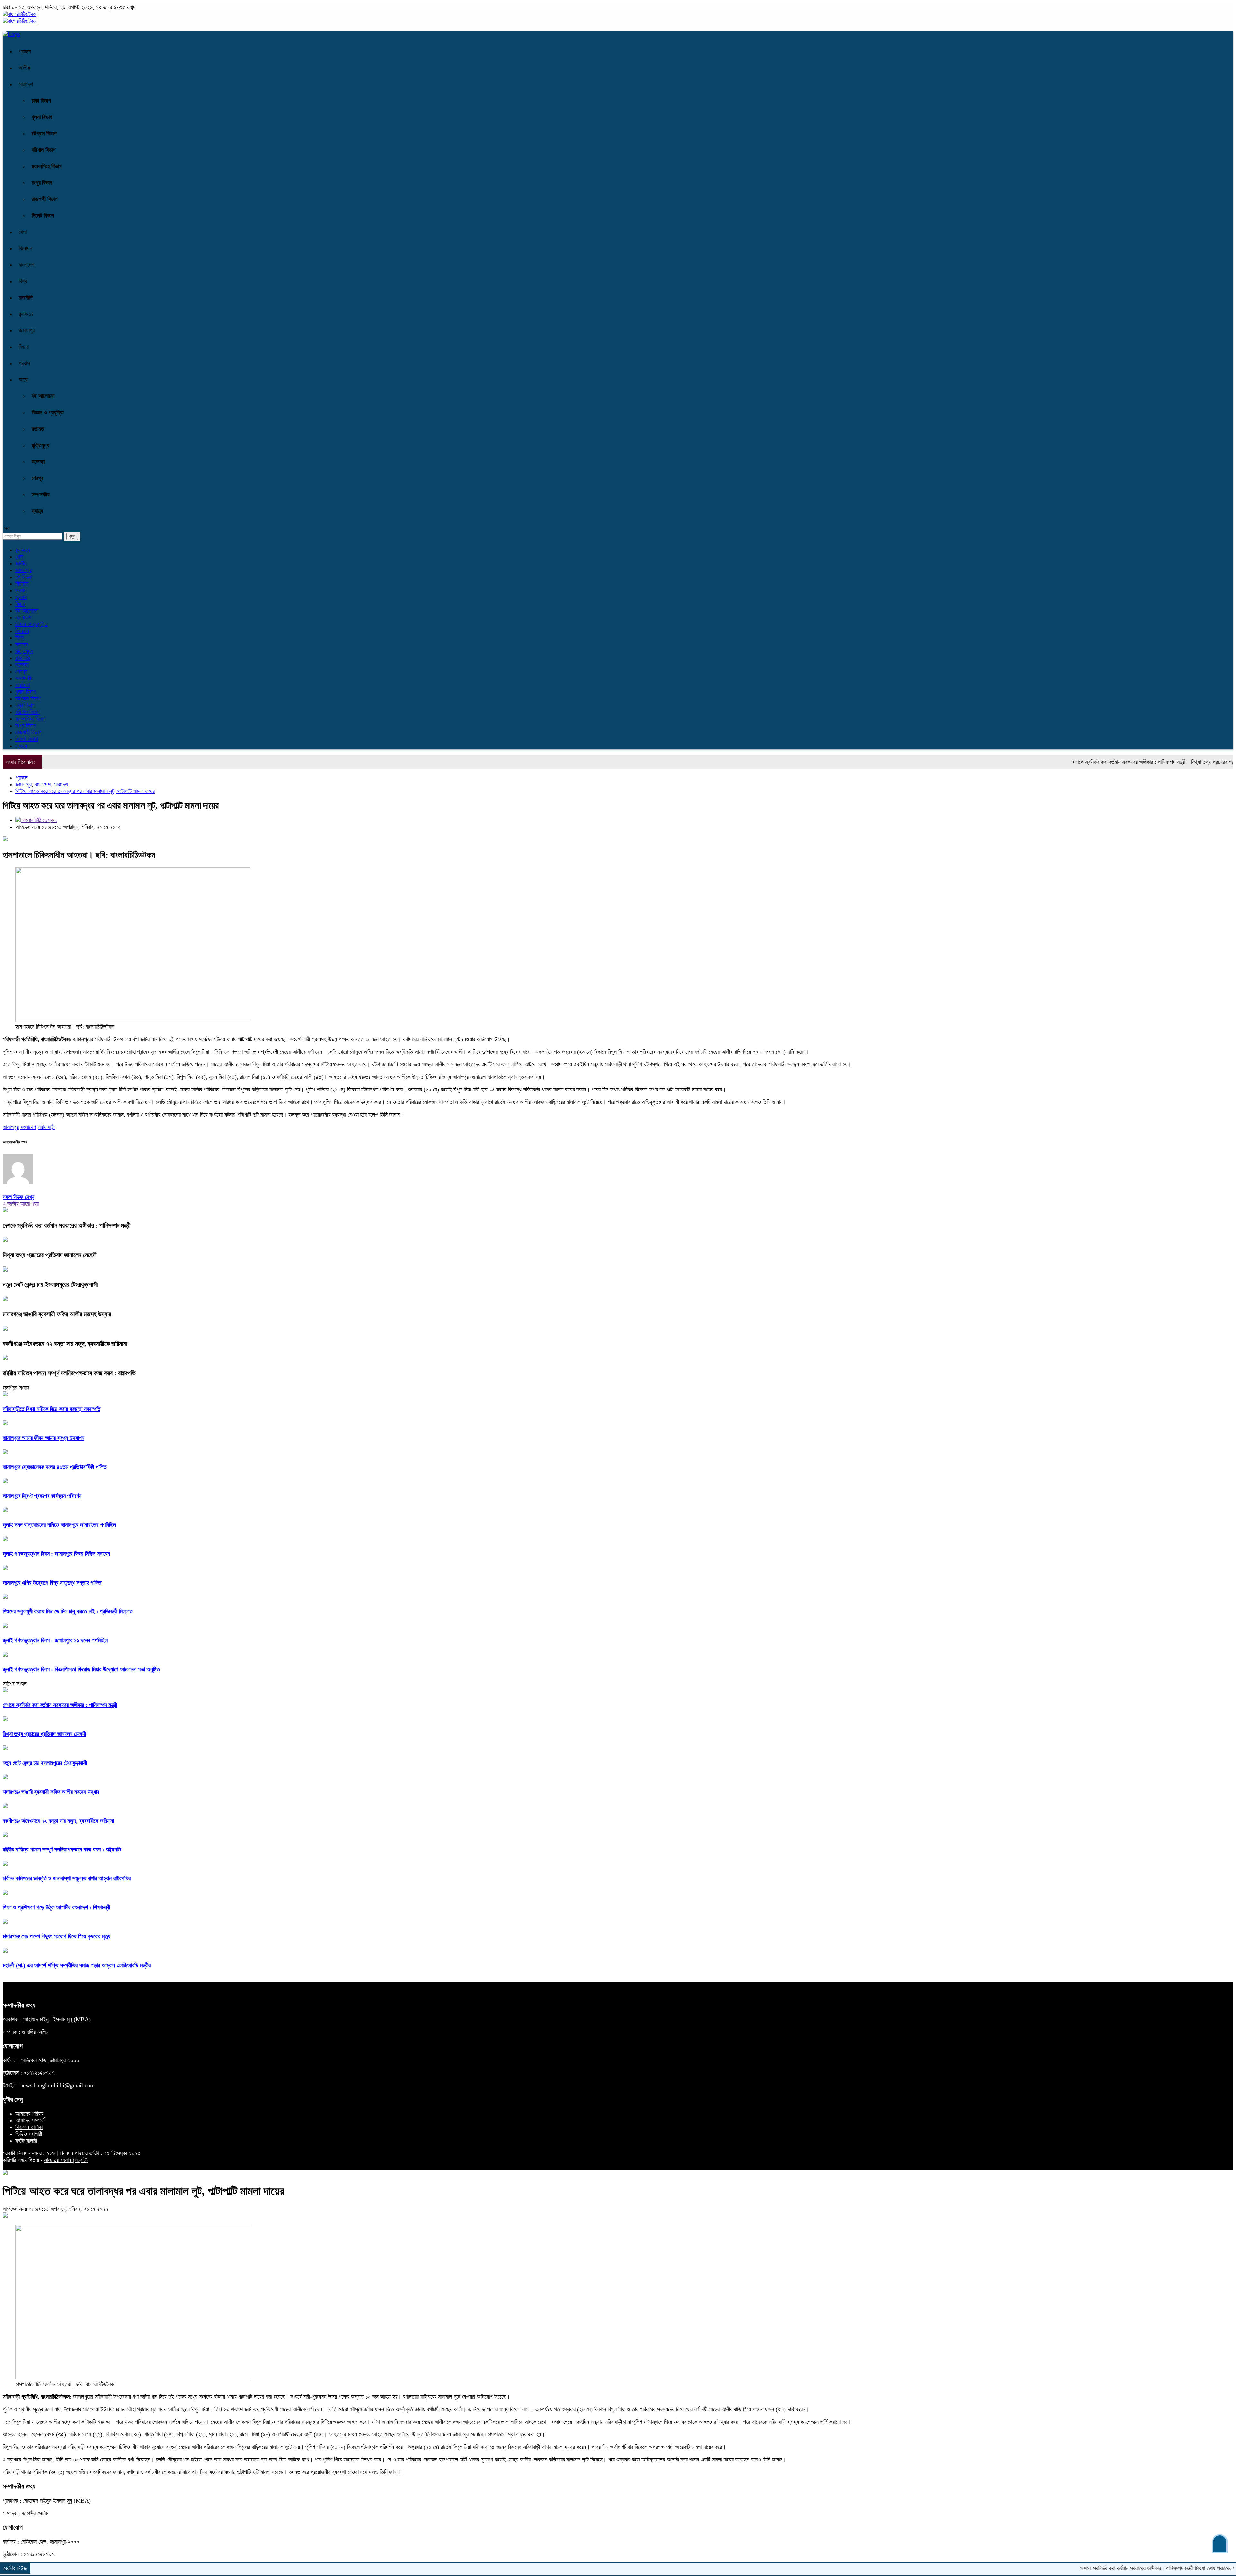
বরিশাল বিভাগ (44, 150)
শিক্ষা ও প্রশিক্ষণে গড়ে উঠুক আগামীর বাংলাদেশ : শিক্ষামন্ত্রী (56, 1907)
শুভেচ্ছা (38, 462)
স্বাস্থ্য (37, 511)
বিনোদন (25, 248)
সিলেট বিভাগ (43, 216)
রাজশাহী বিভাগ (45, 199)
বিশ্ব (23, 281)
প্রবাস (24, 363)
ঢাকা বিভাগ (41, 101)
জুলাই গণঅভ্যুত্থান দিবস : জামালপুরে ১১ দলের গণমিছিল (55, 1640)
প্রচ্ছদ (25, 51)
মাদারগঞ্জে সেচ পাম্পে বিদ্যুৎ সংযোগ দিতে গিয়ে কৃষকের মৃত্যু (56, 1936)
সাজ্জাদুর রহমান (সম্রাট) (66, 2160)
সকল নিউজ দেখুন (19, 1197)
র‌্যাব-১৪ (26, 314)
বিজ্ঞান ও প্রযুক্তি (48, 412)
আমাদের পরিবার (29, 2114)
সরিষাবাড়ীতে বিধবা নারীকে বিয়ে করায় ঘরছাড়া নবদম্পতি (51, 1409)
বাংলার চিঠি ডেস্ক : (39, 820)
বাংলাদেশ (27, 265)
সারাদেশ (26, 84)
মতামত (38, 429)
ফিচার (24, 347)
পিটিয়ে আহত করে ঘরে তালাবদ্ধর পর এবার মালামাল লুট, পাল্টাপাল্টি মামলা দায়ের (85, 791)
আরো (23, 380)
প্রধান (21, 590)
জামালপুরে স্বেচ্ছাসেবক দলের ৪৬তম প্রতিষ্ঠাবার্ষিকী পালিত (55, 1467)
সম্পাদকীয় (41, 495)
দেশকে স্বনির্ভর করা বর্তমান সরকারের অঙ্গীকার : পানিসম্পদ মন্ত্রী (1027, 762)
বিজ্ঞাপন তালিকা (29, 2127)
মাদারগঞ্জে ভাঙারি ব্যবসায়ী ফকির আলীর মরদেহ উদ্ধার (57, 1314)
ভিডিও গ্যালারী (29, 2134)
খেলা (23, 232)
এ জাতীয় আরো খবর (21, 1204)
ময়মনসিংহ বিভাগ (47, 166)
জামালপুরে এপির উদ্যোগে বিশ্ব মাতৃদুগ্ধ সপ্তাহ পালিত (52, 1583)
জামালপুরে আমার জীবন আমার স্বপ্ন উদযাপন (43, 1438)
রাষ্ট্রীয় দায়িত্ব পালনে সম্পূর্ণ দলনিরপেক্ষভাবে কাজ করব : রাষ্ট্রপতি (69, 1373)
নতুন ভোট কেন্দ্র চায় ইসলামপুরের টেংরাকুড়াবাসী (50, 1284)
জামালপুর (27, 330)
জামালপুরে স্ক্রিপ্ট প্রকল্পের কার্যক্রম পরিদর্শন (42, 1496)
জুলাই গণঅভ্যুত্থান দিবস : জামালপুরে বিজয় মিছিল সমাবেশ (56, 1554)
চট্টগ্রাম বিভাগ (44, 134)
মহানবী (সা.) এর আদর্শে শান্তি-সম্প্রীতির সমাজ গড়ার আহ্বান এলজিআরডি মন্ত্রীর (77, 1965)
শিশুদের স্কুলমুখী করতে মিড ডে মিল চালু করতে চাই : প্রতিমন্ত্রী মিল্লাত (68, 1611)
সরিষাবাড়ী (46, 1127)
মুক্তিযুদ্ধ (40, 445)
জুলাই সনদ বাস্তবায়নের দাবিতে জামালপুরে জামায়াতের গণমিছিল (59, 1525)
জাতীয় (24, 68)
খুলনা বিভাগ (42, 117)
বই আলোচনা (43, 396)
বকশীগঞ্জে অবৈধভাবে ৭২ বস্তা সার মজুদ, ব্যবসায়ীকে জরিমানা (65, 1344)
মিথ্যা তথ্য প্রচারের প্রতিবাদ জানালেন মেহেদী (1131, 762)
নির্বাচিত (22, 584)
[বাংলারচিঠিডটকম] (19, 14)
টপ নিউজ (24, 577)
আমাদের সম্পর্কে (30, 2120)
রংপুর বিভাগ (42, 183)
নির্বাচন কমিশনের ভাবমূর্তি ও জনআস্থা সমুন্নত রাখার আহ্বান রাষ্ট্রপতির (67, 1878)
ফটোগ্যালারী (26, 2141)
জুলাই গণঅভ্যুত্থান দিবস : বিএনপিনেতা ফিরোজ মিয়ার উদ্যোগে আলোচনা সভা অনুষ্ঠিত (81, 1669)
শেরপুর (37, 478)
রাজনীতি (26, 298)
